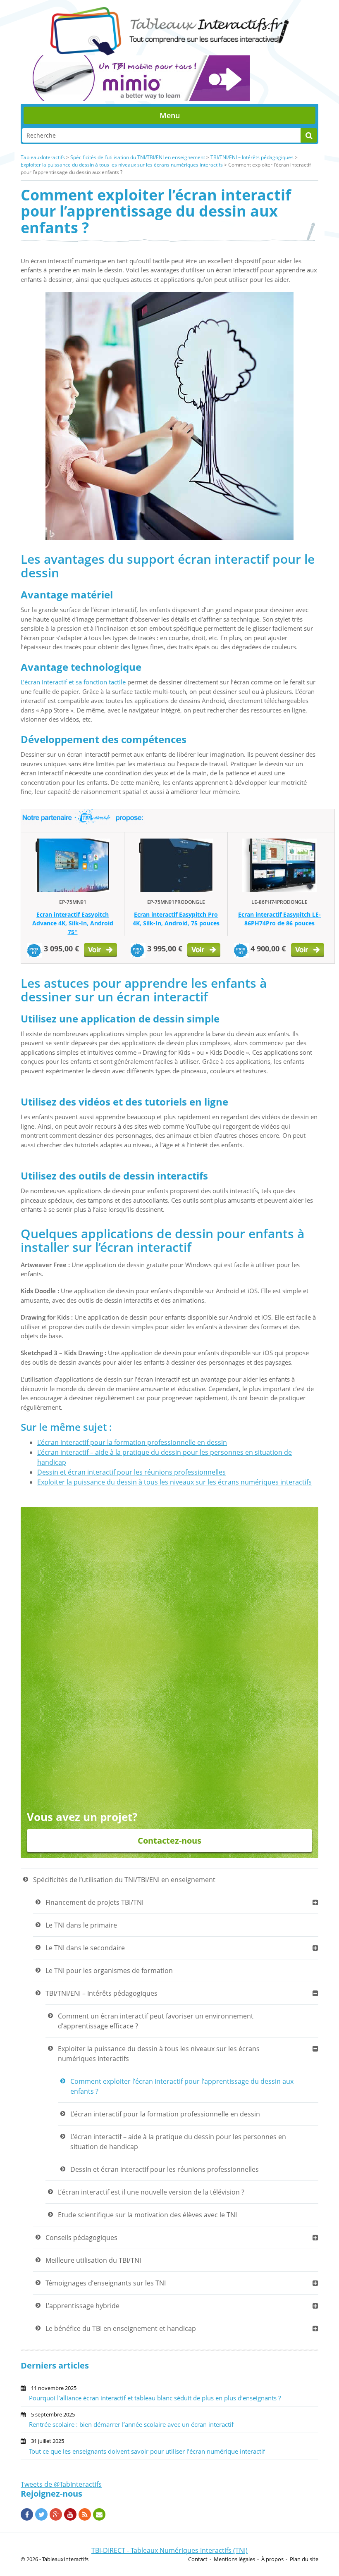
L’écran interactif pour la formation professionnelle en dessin (132, 1442)
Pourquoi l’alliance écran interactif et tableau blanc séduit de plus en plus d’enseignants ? (155, 2398)
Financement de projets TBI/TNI (94, 1902)
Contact (198, 2559)
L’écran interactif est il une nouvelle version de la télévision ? (151, 2192)
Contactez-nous (169, 1841)
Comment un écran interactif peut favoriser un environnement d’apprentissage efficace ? (156, 2021)
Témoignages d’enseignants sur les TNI (106, 2283)
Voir (101, 951)
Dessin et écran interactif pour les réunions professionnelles (131, 1472)
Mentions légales (234, 2559)
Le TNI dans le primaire (81, 1925)
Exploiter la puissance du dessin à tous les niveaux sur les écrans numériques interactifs (122, 165)
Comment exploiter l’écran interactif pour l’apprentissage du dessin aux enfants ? (182, 2086)
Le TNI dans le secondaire (85, 1948)
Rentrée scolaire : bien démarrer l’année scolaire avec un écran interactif (131, 2424)
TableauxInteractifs (43, 157)
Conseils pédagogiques (81, 2238)
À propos (272, 2559)
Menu (170, 115)
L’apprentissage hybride (82, 2306)
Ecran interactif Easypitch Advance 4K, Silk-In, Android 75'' (73, 923)
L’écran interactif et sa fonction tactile (73, 682)
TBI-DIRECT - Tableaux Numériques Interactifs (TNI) (169, 2550)
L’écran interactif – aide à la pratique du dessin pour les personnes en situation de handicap (178, 2142)
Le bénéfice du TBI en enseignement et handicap (121, 2328)
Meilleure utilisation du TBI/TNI (93, 2260)
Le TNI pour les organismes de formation (109, 1971)
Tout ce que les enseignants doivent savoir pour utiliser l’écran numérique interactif (147, 2451)
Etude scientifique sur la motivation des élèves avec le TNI (147, 2215)
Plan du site (304, 2559)
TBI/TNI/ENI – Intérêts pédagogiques (252, 157)
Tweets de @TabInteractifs (61, 2484)
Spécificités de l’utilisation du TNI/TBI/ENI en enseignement (138, 157)
